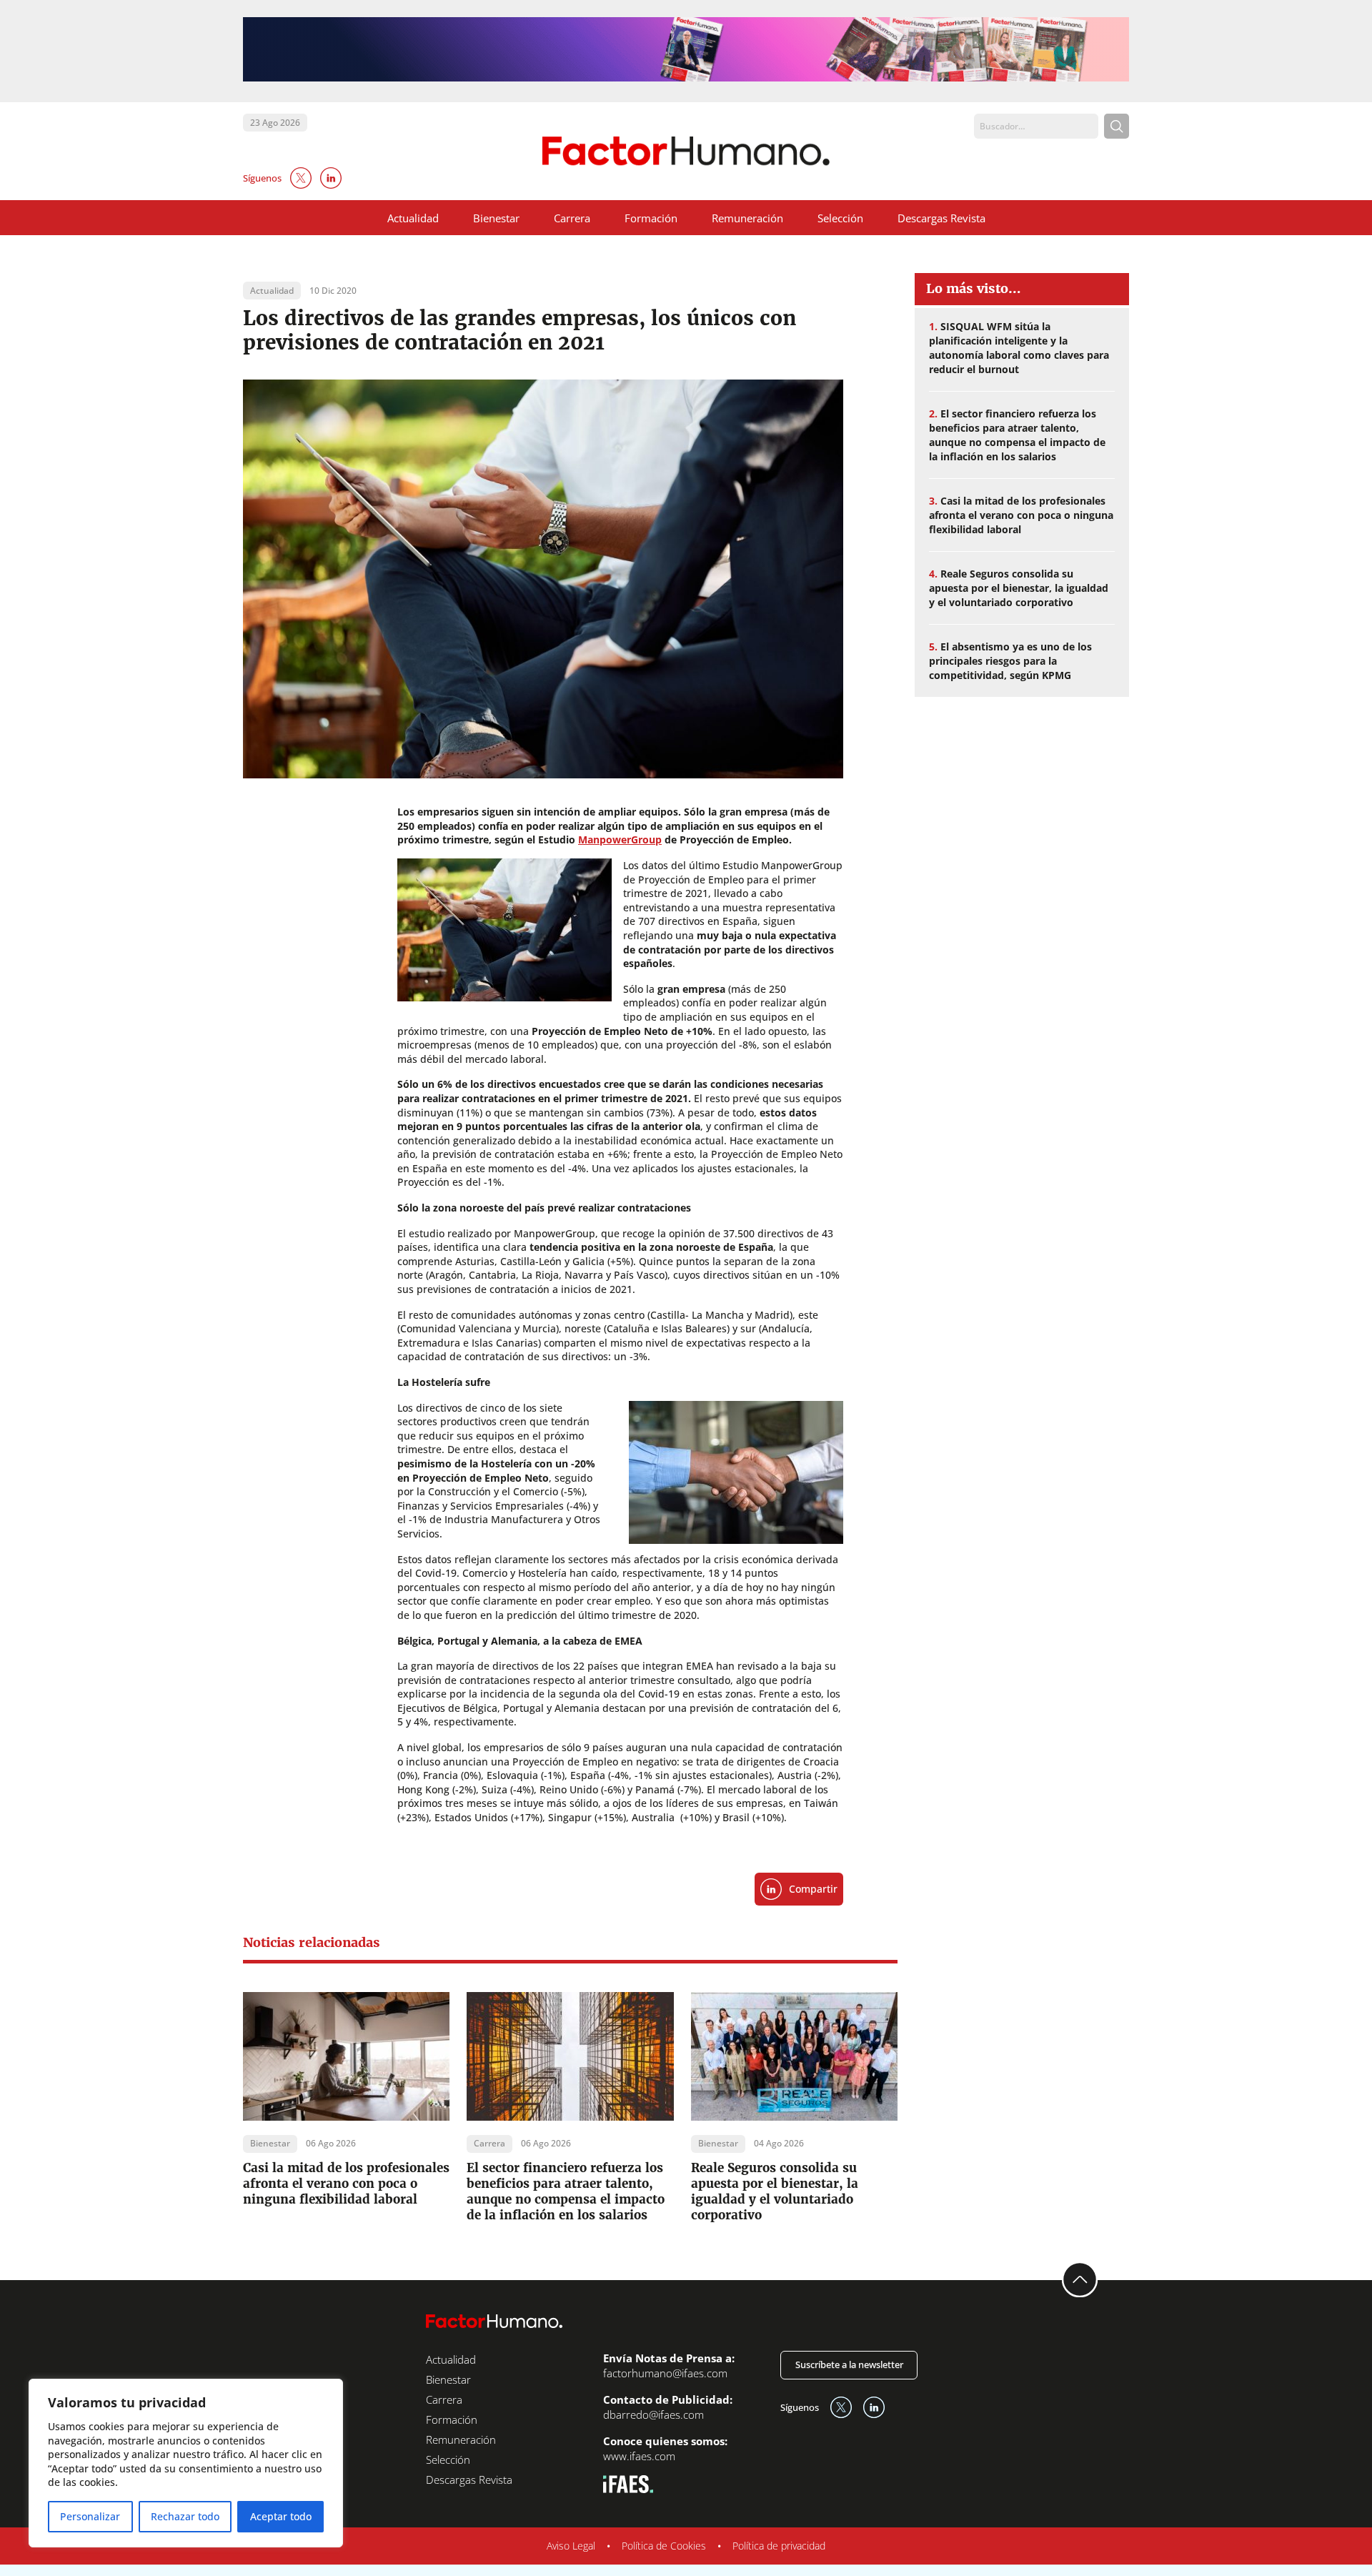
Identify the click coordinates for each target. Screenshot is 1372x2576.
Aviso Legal (571, 2546)
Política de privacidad (779, 2546)
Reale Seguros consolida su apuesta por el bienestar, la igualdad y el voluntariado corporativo (775, 2191)
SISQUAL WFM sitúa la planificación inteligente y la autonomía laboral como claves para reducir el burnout (1019, 348)
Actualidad (413, 218)
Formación (651, 218)
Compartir (813, 1889)
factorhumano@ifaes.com (665, 2373)
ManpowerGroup (620, 839)
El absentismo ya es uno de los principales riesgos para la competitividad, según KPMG (1010, 661)
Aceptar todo (281, 2516)
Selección (840, 218)
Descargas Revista (941, 218)
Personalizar (90, 2516)
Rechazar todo (185, 2516)
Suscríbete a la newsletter (849, 2364)
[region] (186, 2463)
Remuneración (747, 218)
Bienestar (496, 218)
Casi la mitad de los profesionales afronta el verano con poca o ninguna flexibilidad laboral (346, 2184)
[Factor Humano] (686, 151)
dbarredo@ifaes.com (653, 2414)
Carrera (572, 218)
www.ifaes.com (639, 2456)
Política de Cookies (664, 2546)
